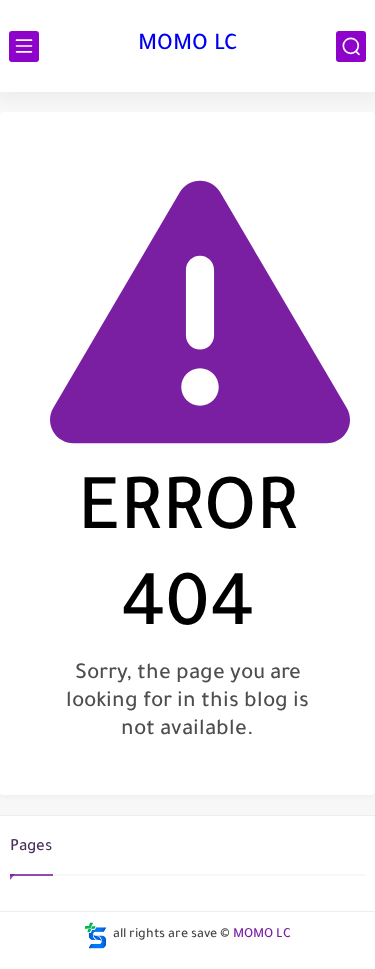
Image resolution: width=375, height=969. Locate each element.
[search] (351, 46)
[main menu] (24, 46)
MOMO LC (188, 46)
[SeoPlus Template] (96, 935)
